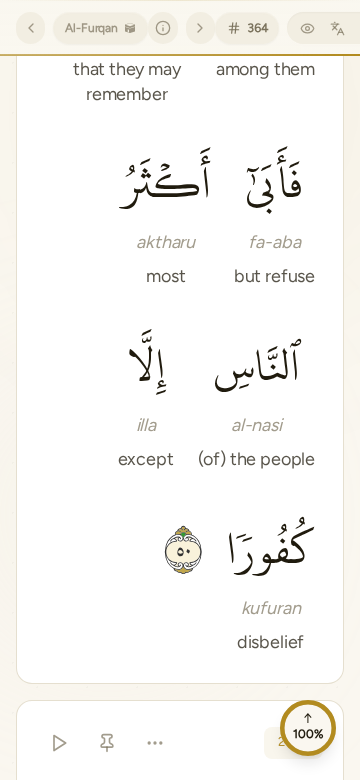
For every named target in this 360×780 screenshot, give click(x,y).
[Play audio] (59, 743)
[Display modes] (307, 28)
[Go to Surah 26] (200, 28)
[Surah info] (162, 28)
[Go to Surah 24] (30, 28)
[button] (274, 215)
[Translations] (337, 28)
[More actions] (155, 743)
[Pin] (107, 743)
